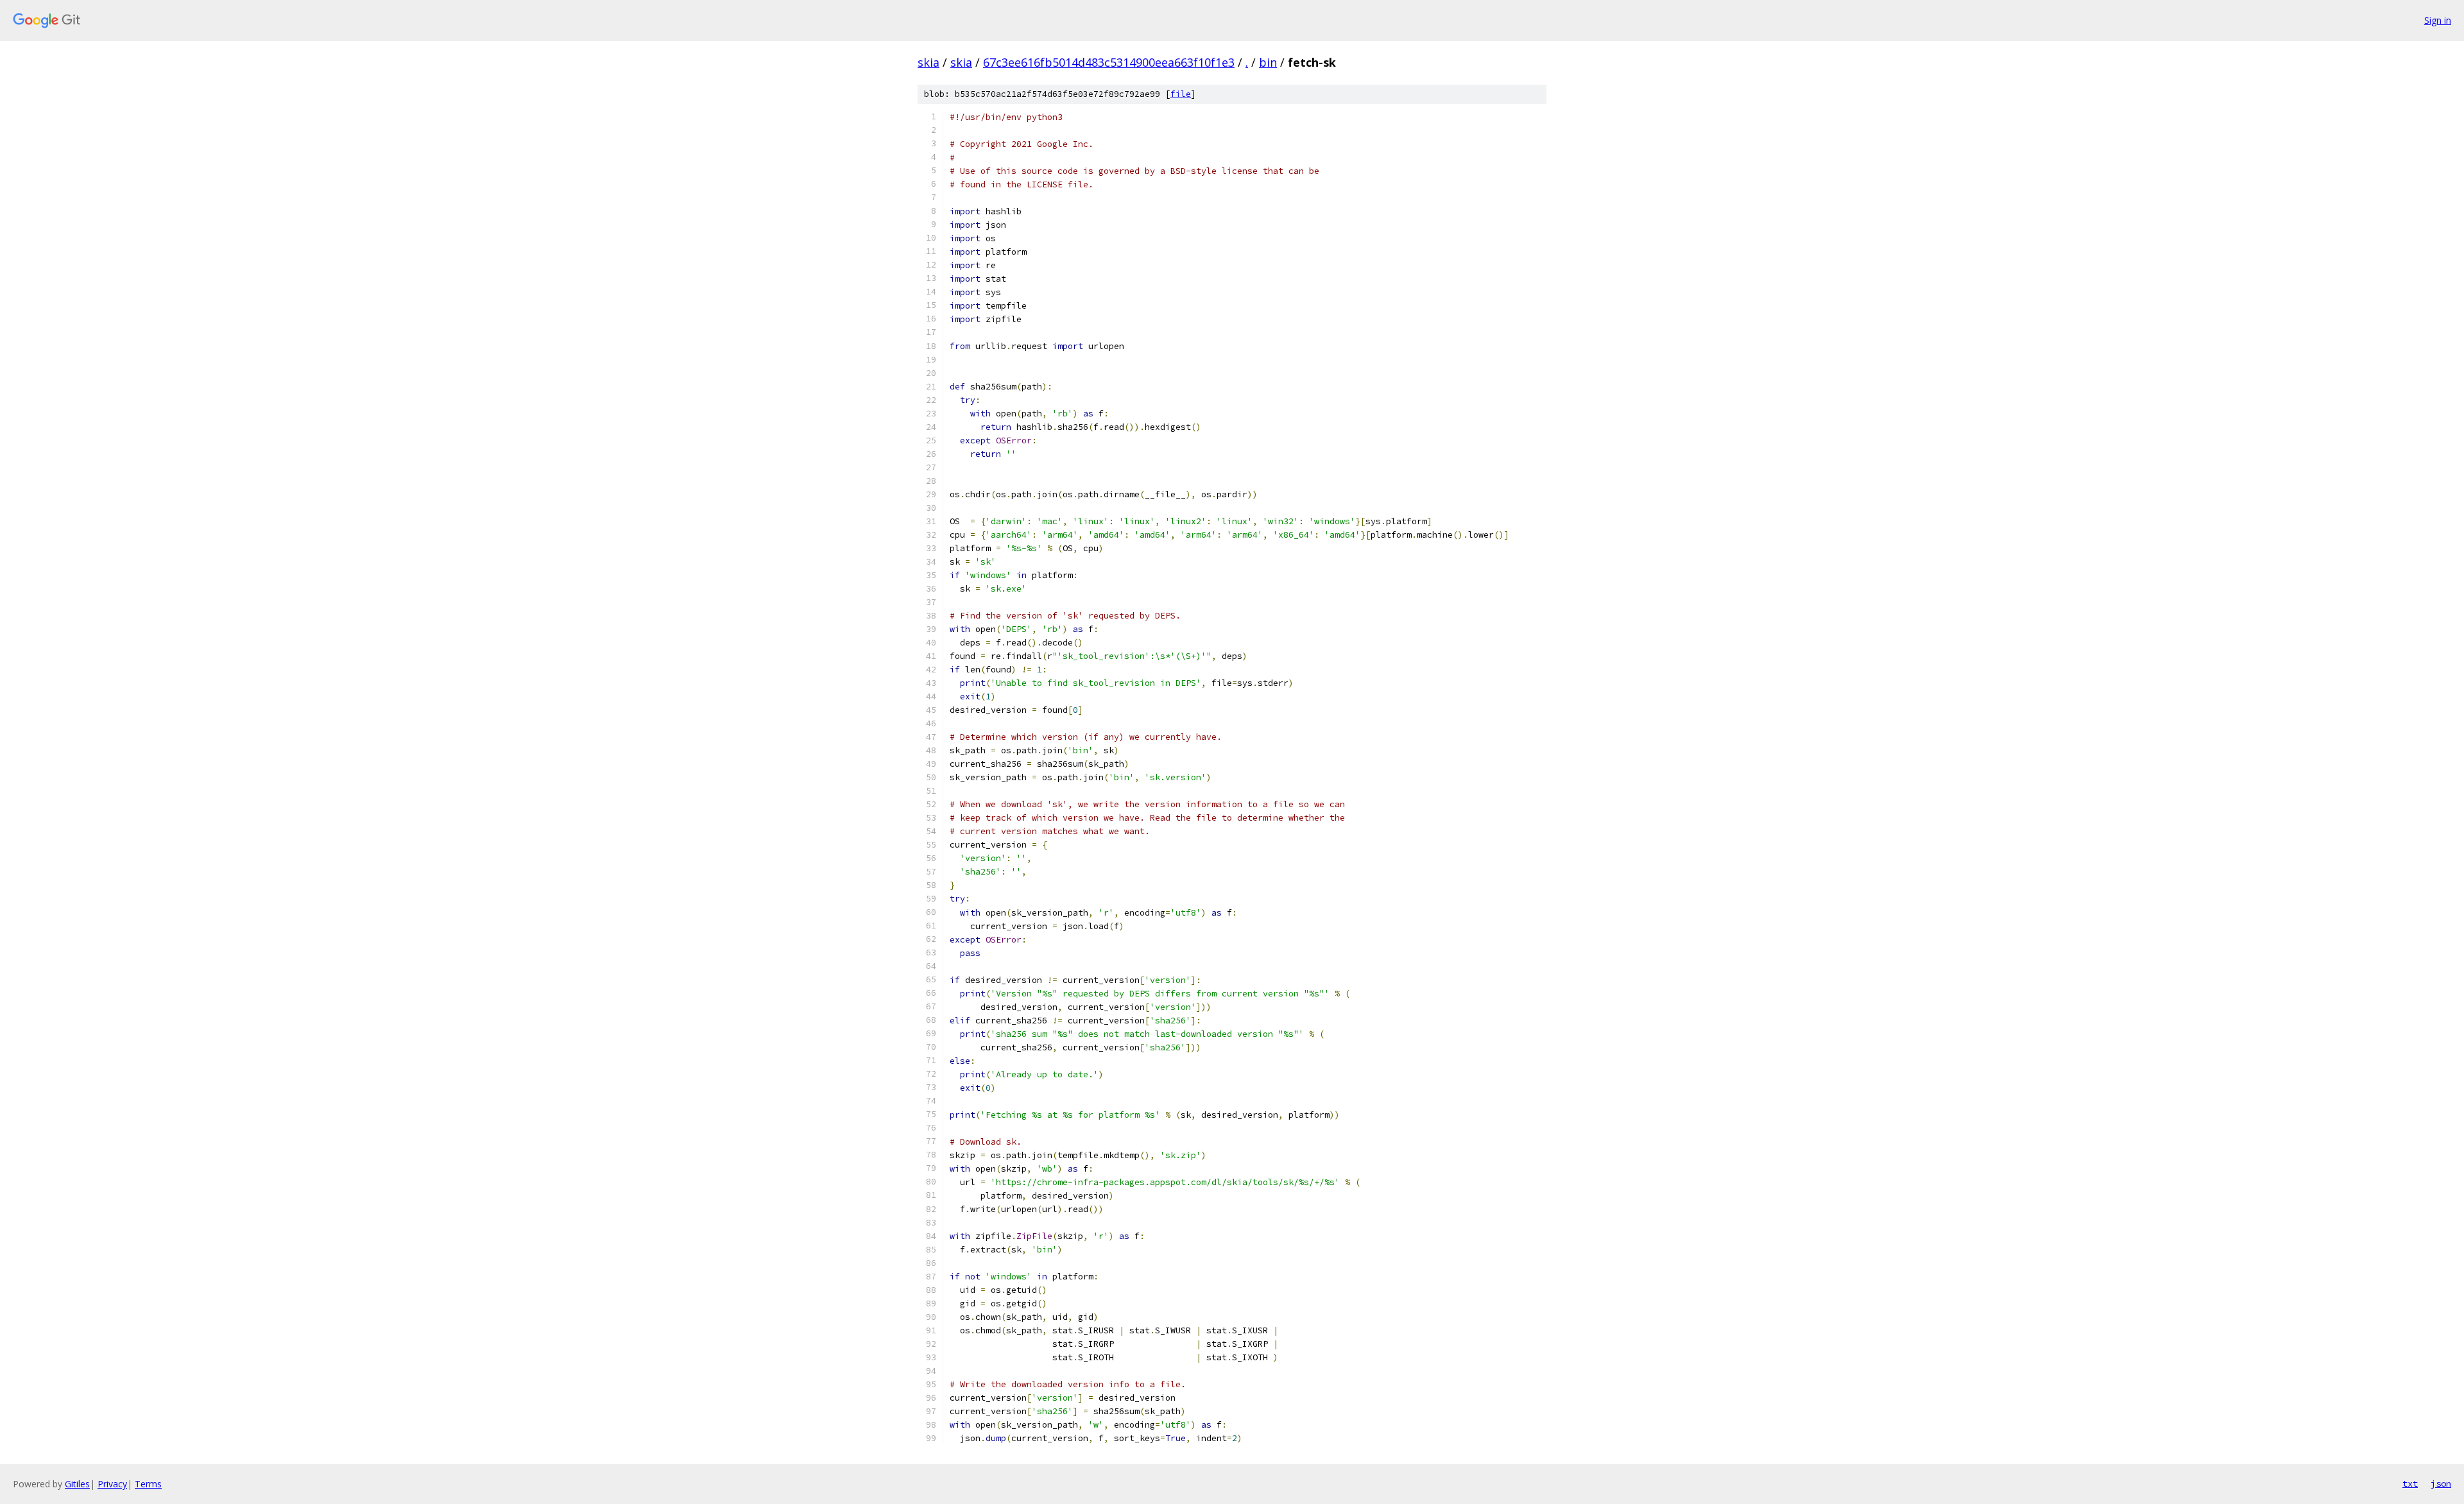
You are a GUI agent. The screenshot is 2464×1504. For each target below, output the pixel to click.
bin (1268, 62)
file (1181, 94)
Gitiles (77, 1484)
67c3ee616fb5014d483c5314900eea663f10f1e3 (1109, 62)
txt (2410, 1483)
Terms (148, 1484)
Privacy (112, 1484)
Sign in (2438, 20)
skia (928, 62)
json (2441, 1483)
